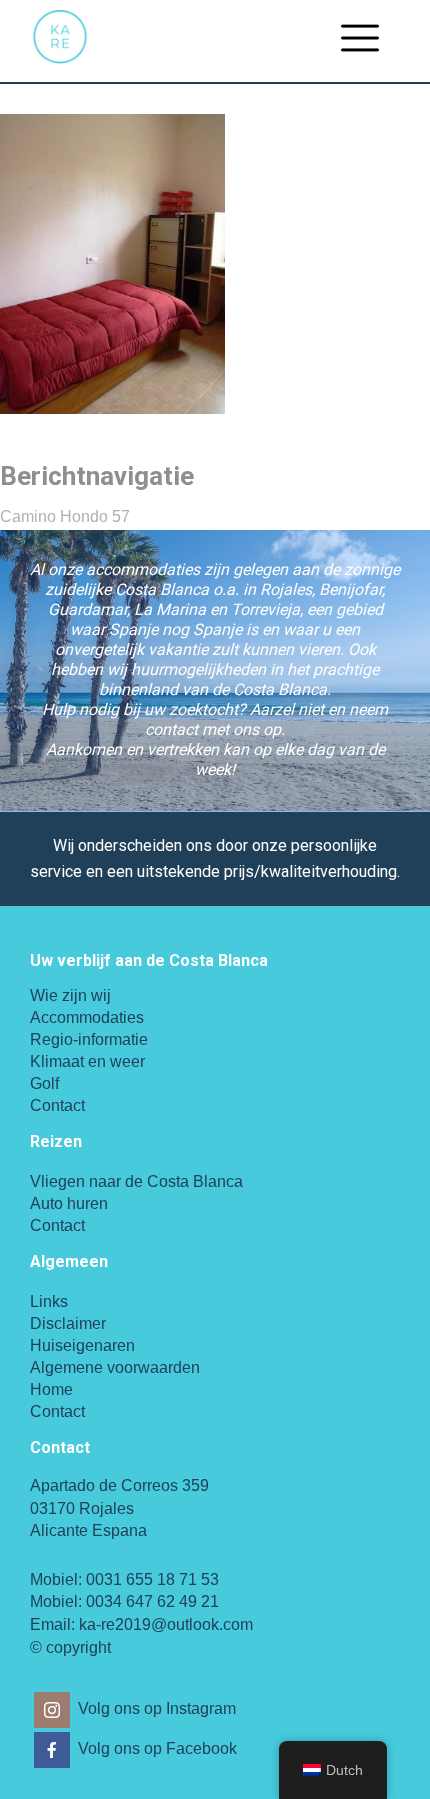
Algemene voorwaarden (115, 1367)
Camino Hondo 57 (65, 516)
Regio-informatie (89, 1039)
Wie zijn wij (70, 995)
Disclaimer (68, 1323)
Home (51, 1389)
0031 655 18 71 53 (152, 1579)
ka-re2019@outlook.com (166, 1624)
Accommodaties (87, 1017)
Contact (57, 1105)
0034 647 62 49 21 (152, 1601)
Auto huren (69, 1203)
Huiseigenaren (82, 1345)
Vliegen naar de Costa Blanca (136, 1181)
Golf (44, 1083)
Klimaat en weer (87, 1061)
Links (49, 1301)
